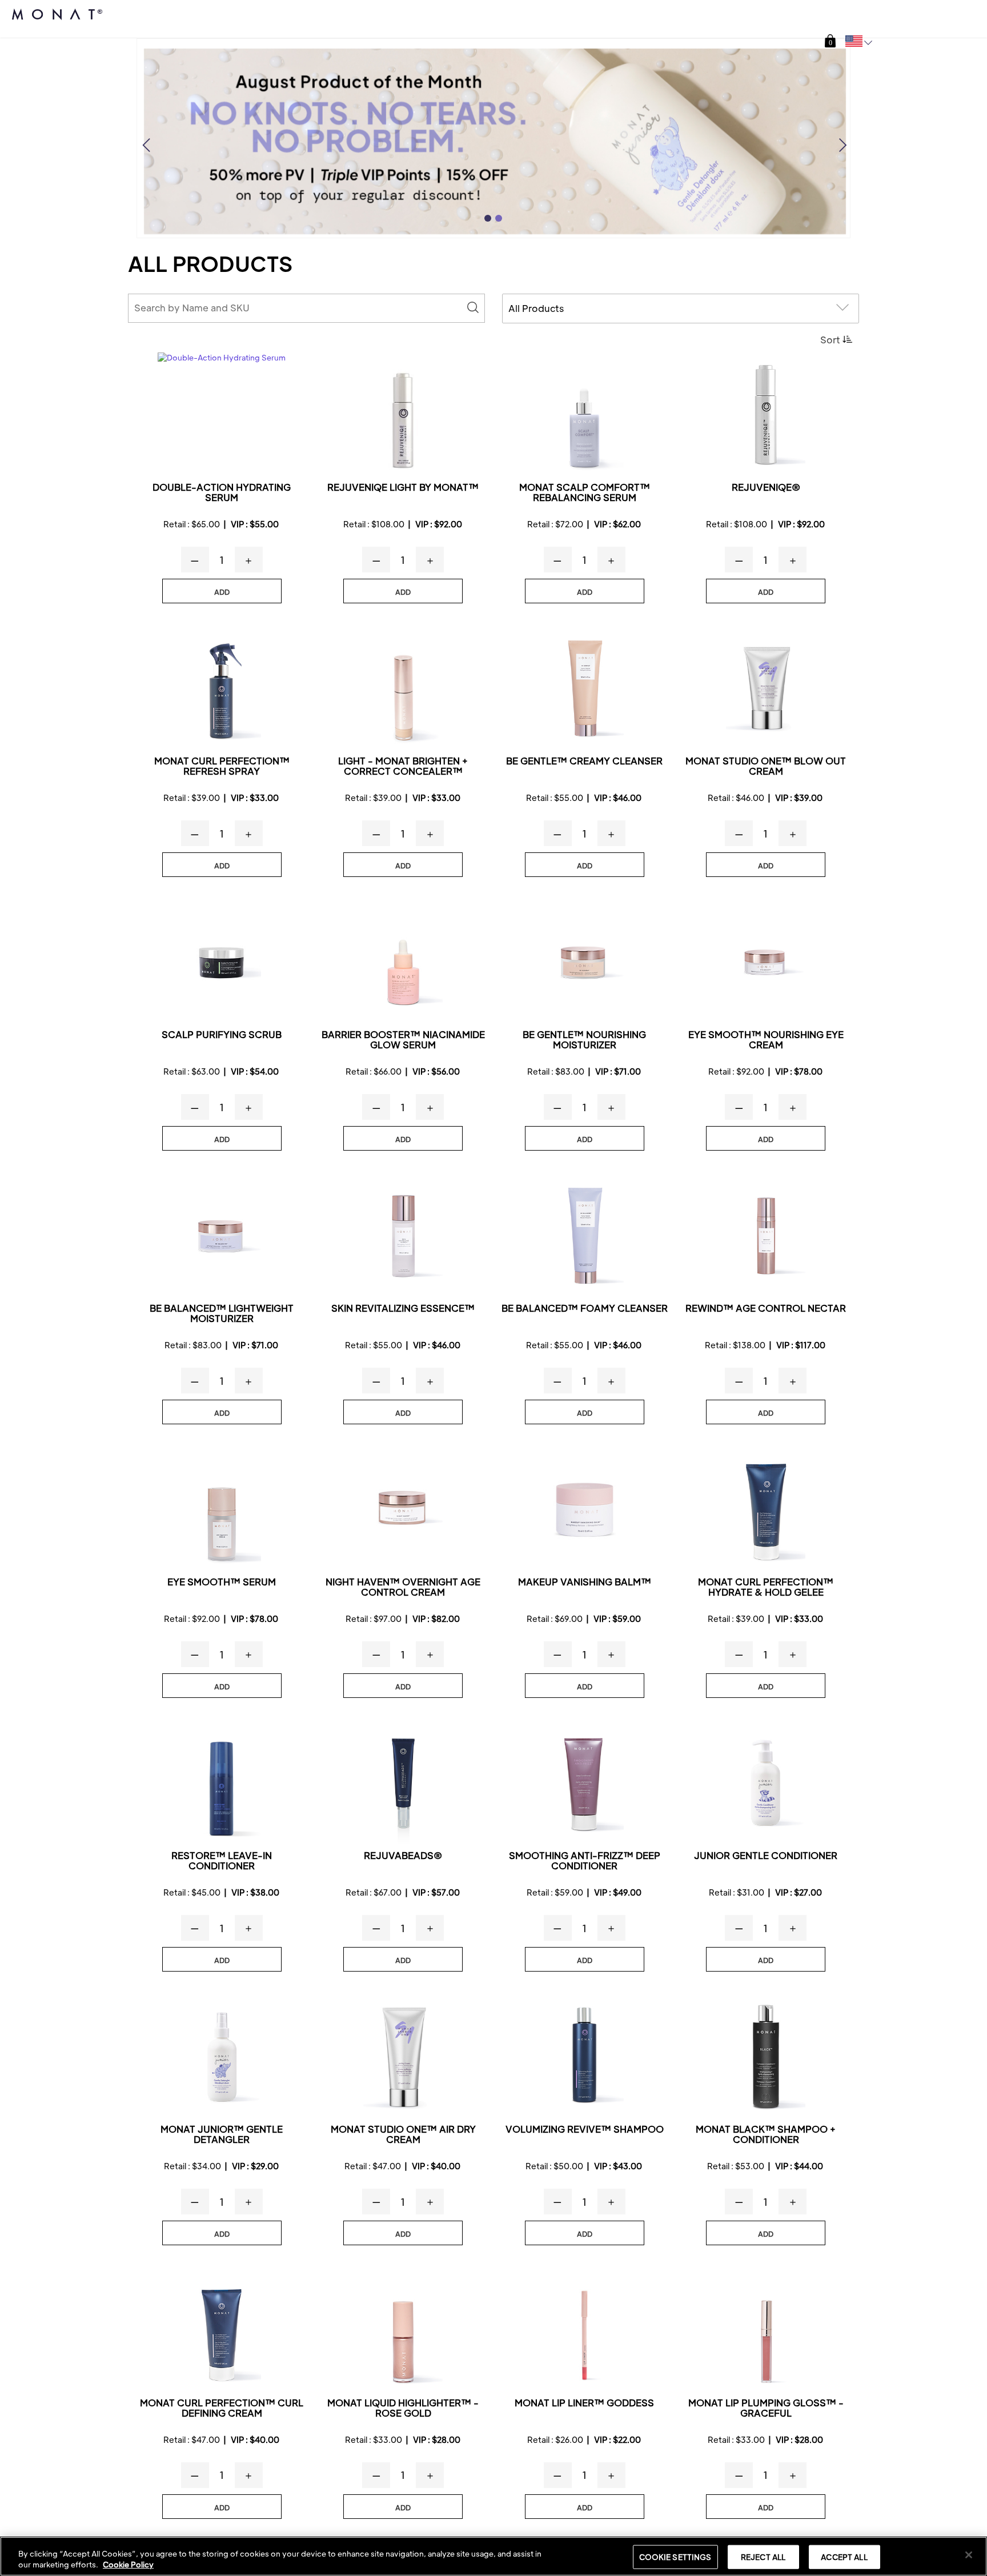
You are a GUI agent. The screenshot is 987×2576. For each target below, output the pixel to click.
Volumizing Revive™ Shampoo (585, 2130)
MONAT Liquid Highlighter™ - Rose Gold (403, 2408)
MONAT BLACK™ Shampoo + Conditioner (766, 2135)
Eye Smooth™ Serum (222, 1582)
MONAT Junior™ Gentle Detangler (222, 2135)
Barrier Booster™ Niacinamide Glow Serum (403, 1040)
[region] (493, 2556)
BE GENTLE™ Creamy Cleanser (584, 761)
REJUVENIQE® (766, 488)
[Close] (969, 2555)
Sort (830, 340)
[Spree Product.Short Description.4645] (585, 2057)
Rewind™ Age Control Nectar (766, 1309)
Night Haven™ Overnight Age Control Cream (403, 1587)
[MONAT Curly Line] (222, 689)
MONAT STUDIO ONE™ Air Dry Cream (403, 2135)
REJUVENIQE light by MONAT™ (403, 488)
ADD (222, 592)
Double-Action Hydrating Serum (222, 493)
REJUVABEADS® (403, 1856)
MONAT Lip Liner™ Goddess (584, 2403)
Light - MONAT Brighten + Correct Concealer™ (403, 766)
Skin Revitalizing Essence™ (403, 1309)
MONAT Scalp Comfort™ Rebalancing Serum (585, 493)
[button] (830, 41)
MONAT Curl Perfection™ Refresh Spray (222, 766)
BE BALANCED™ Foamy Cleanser (585, 1309)
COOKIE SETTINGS (675, 2557)
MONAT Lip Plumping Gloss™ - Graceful (766, 2408)
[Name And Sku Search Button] (473, 308)
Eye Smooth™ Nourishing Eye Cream (766, 1040)
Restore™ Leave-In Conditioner (222, 1861)
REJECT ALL (763, 2557)
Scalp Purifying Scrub (222, 1035)
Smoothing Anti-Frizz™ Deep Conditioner (585, 1861)
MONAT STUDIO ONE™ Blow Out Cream (766, 766)
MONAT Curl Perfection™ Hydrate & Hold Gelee (766, 1587)
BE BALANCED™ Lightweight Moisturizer (222, 1314)
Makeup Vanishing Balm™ (585, 1582)
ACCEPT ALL (844, 2557)
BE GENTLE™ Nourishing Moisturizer (584, 1040)
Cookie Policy (128, 2564)
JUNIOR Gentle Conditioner (766, 1856)
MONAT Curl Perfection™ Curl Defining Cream (222, 2408)
